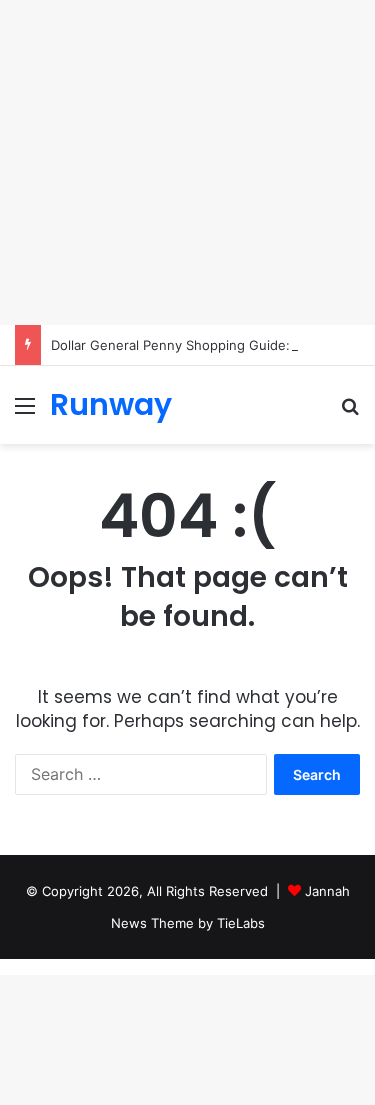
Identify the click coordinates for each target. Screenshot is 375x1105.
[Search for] (350, 412)
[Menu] (25, 412)
